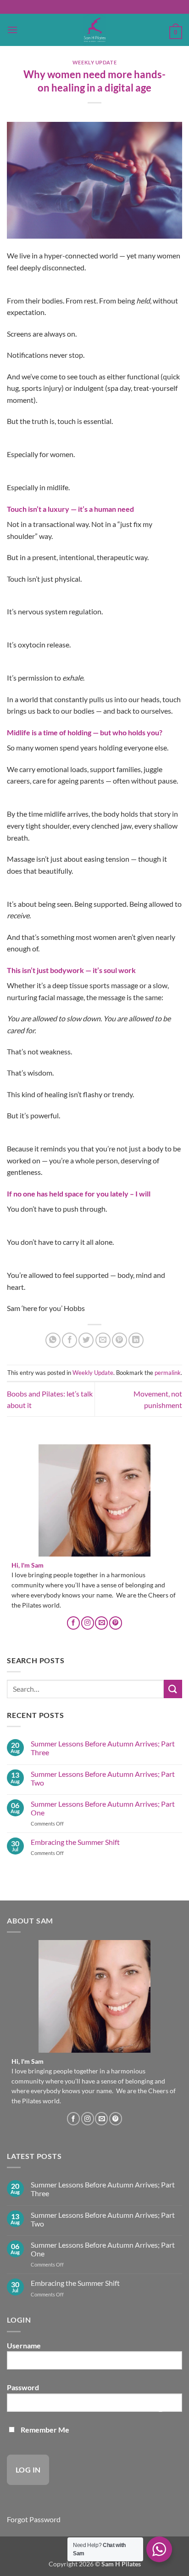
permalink (168, 1373)
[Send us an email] (101, 1623)
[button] (12, 30)
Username (24, 2345)
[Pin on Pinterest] (120, 1340)
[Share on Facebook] (69, 1340)
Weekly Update (94, 62)
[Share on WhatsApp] (53, 1340)
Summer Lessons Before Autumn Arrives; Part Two (103, 1778)
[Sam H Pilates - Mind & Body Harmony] (94, 30)
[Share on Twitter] (86, 1340)
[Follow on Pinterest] (116, 1623)
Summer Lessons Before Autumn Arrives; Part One (103, 1808)
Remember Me (44, 2430)
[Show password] (160, 2406)
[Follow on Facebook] (73, 1623)
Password (23, 2387)
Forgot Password (34, 2519)
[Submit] (173, 1689)
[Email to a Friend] (103, 1340)
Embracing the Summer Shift (75, 1842)
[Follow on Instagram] (88, 1623)
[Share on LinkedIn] (136, 1340)
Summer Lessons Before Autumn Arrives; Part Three (103, 1748)
